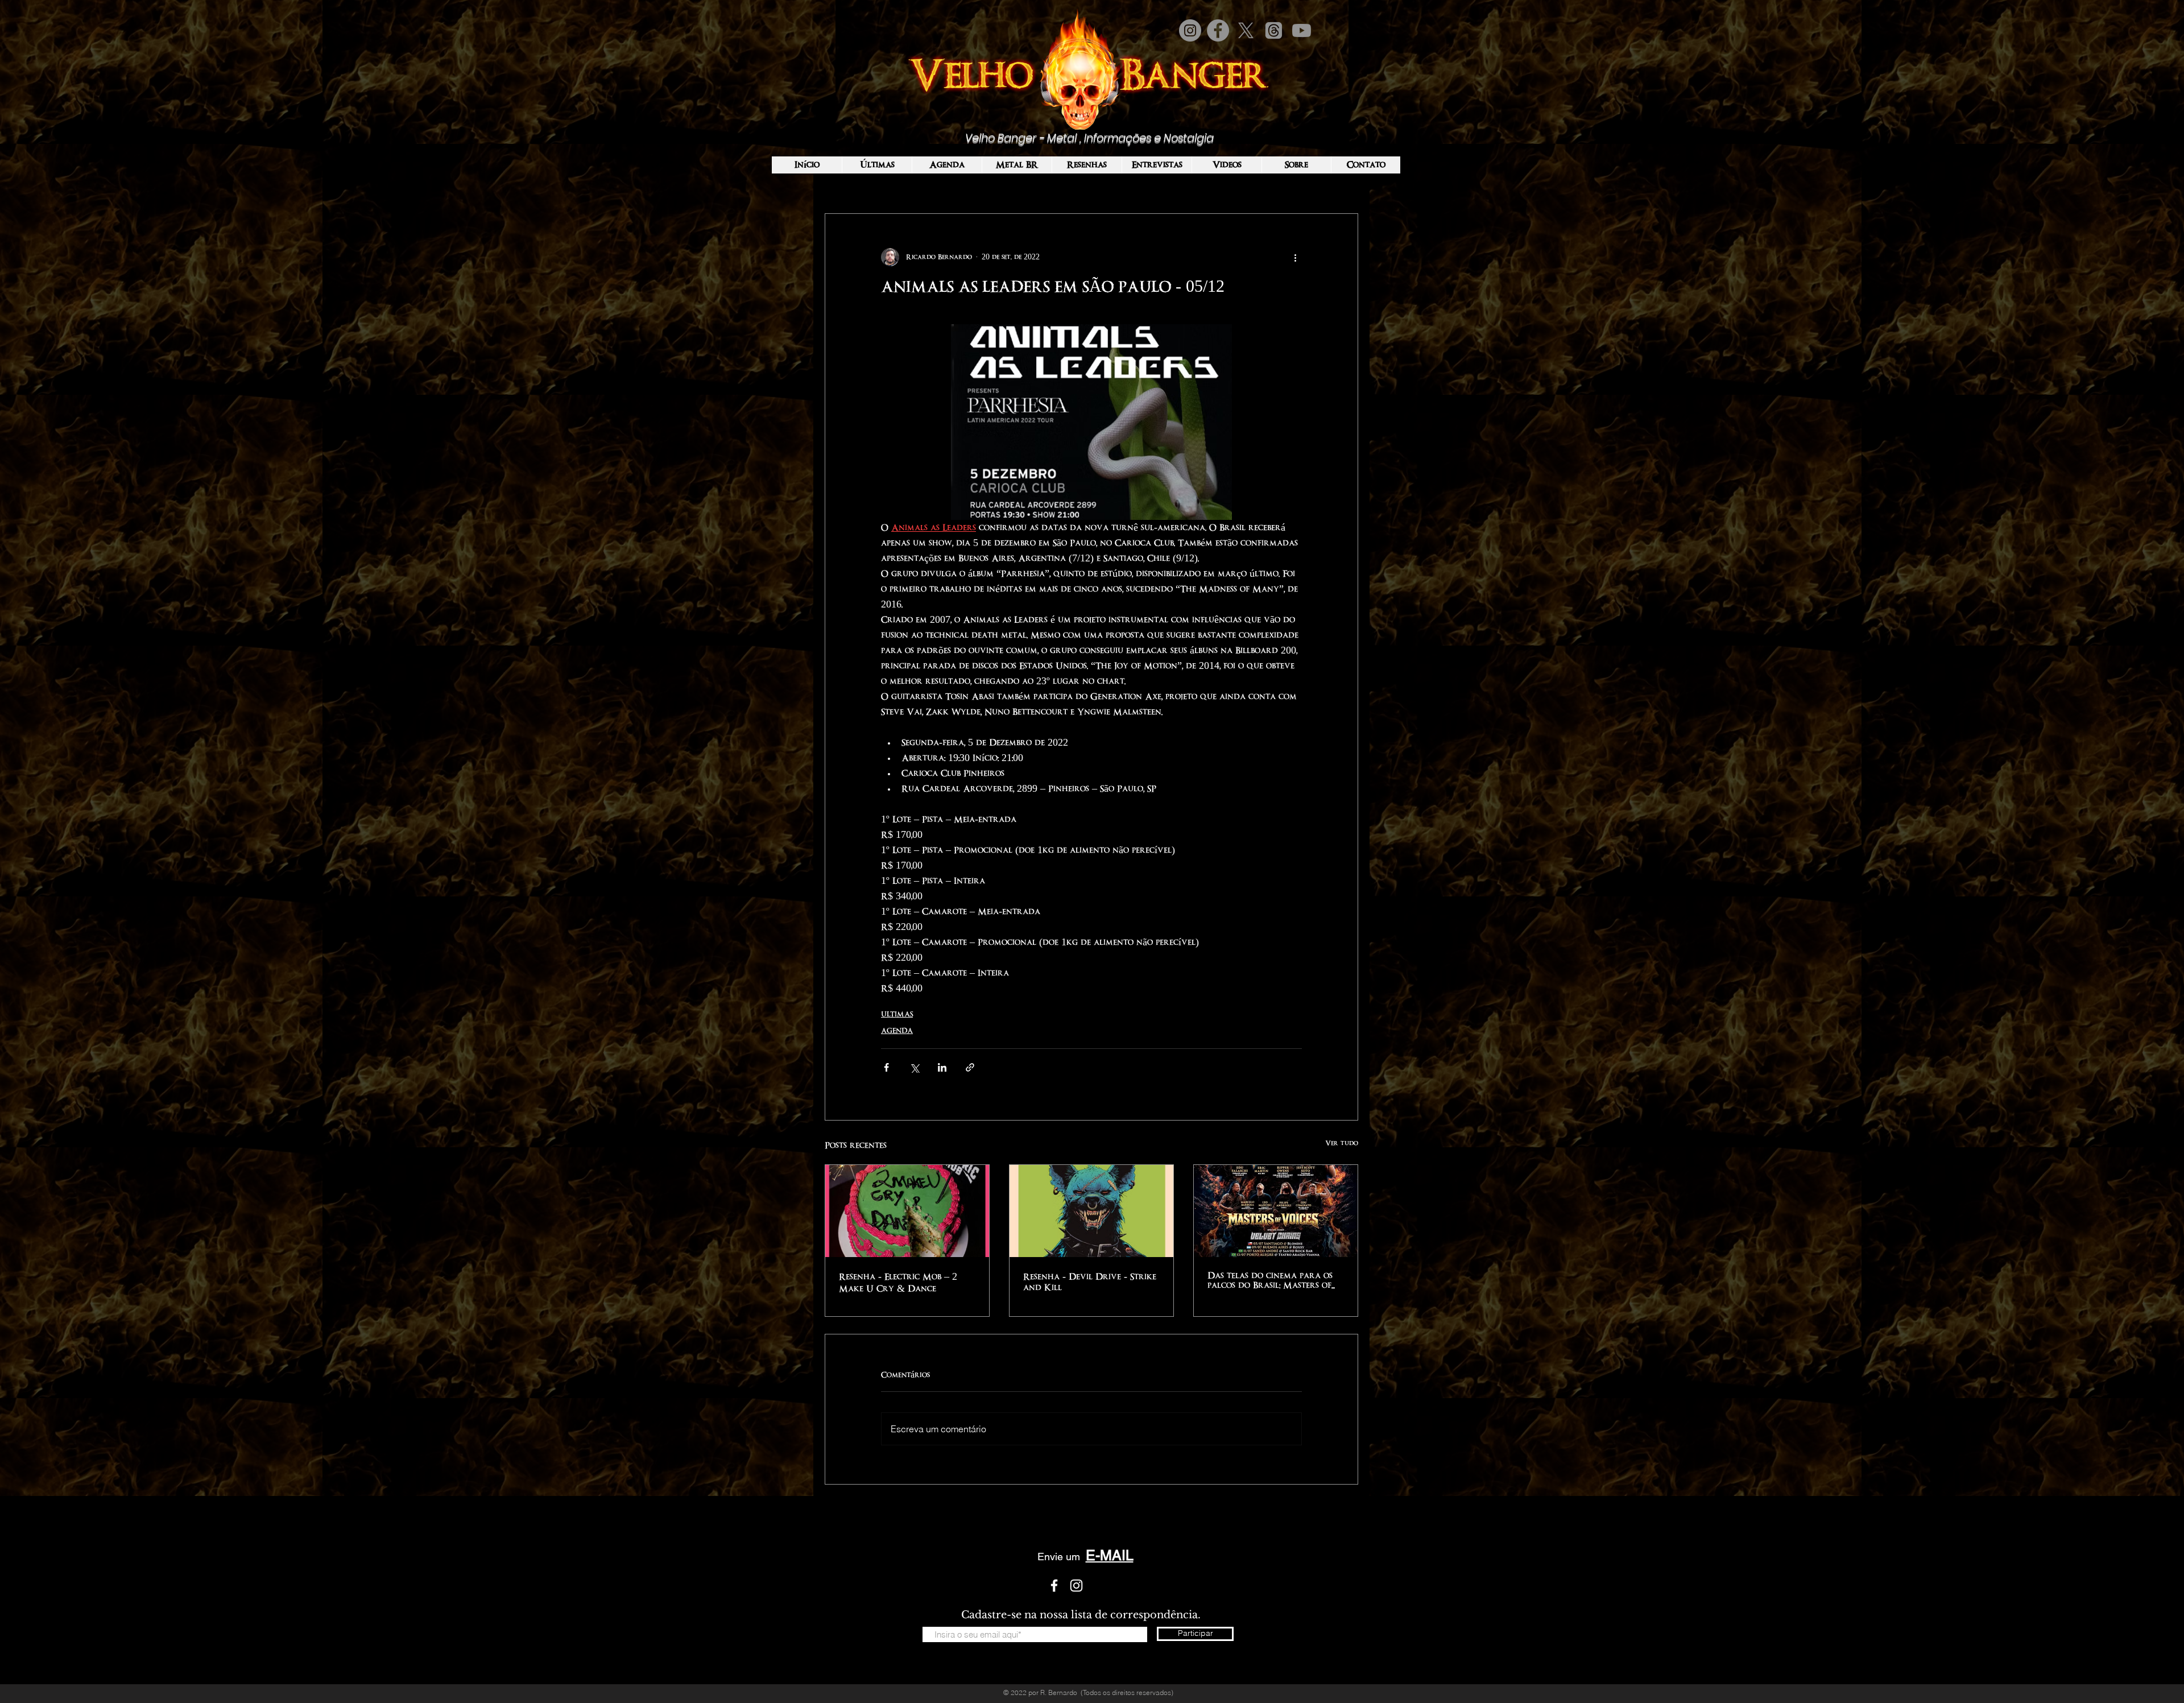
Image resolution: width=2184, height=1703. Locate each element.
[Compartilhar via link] (970, 1067)
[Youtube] (1302, 30)
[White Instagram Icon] (1076, 1586)
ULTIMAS (897, 1014)
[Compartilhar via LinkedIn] (942, 1067)
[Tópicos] (1274, 30)
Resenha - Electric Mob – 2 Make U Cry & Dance (898, 1283)
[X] (1246, 30)
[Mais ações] (1295, 257)
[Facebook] (1218, 30)
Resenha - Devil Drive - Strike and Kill (1090, 1282)
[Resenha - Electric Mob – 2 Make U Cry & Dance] (907, 1211)
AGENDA (897, 1031)
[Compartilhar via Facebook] (886, 1067)
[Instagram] (1190, 30)
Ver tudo (1342, 1143)
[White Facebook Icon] (1054, 1586)
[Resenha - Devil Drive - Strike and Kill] (1091, 1211)
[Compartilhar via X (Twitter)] (914, 1067)
